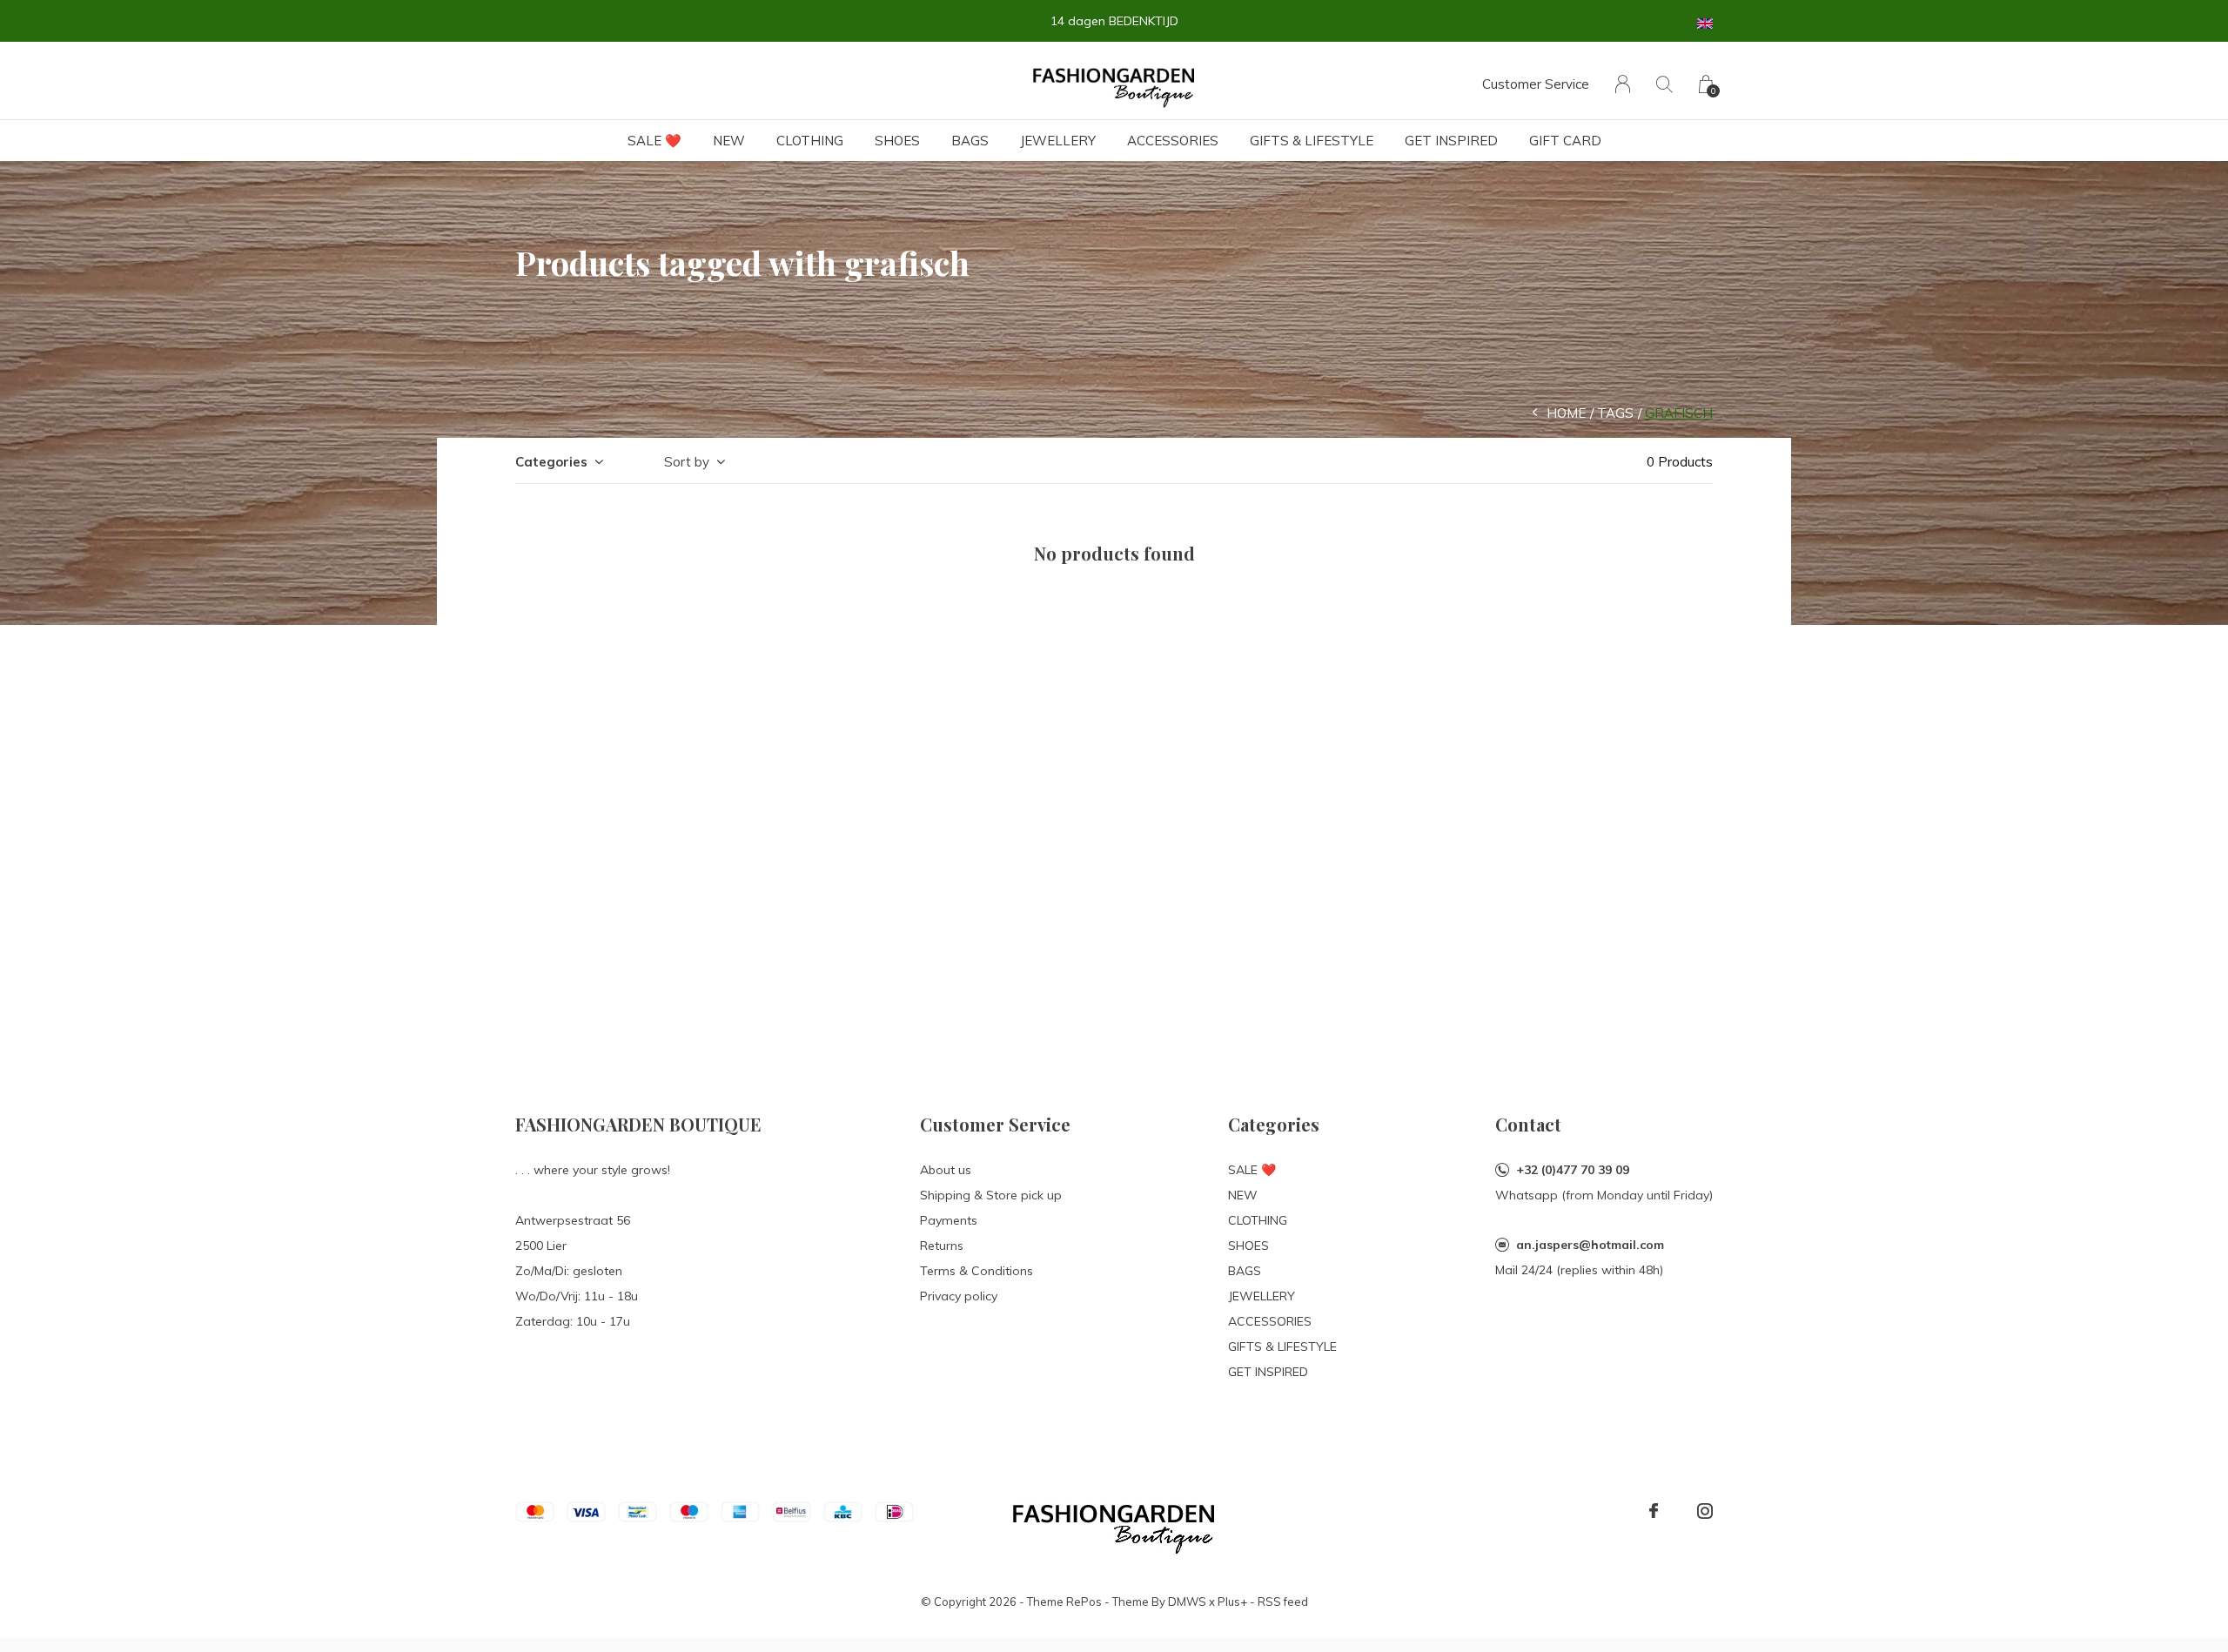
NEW (729, 141)
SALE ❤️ (654, 141)
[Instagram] (1705, 1511)
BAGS (970, 141)
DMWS (1187, 1602)
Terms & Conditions (976, 1271)
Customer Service (1536, 84)
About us (946, 1170)
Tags (1615, 413)
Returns (942, 1246)
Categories (551, 462)
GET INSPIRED (1451, 141)
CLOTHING (810, 141)
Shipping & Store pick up (991, 1195)
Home (1566, 413)
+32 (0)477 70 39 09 (1573, 1170)
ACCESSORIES (1173, 141)
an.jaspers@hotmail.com (1590, 1245)
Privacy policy (959, 1296)
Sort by (687, 462)
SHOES (897, 141)
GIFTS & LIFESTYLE (1312, 141)
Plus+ (1232, 1602)
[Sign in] (1623, 84)
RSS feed (1283, 1602)
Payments (949, 1220)
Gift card (1565, 141)
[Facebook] (1654, 1511)
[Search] (1664, 84)
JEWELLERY (1058, 141)
